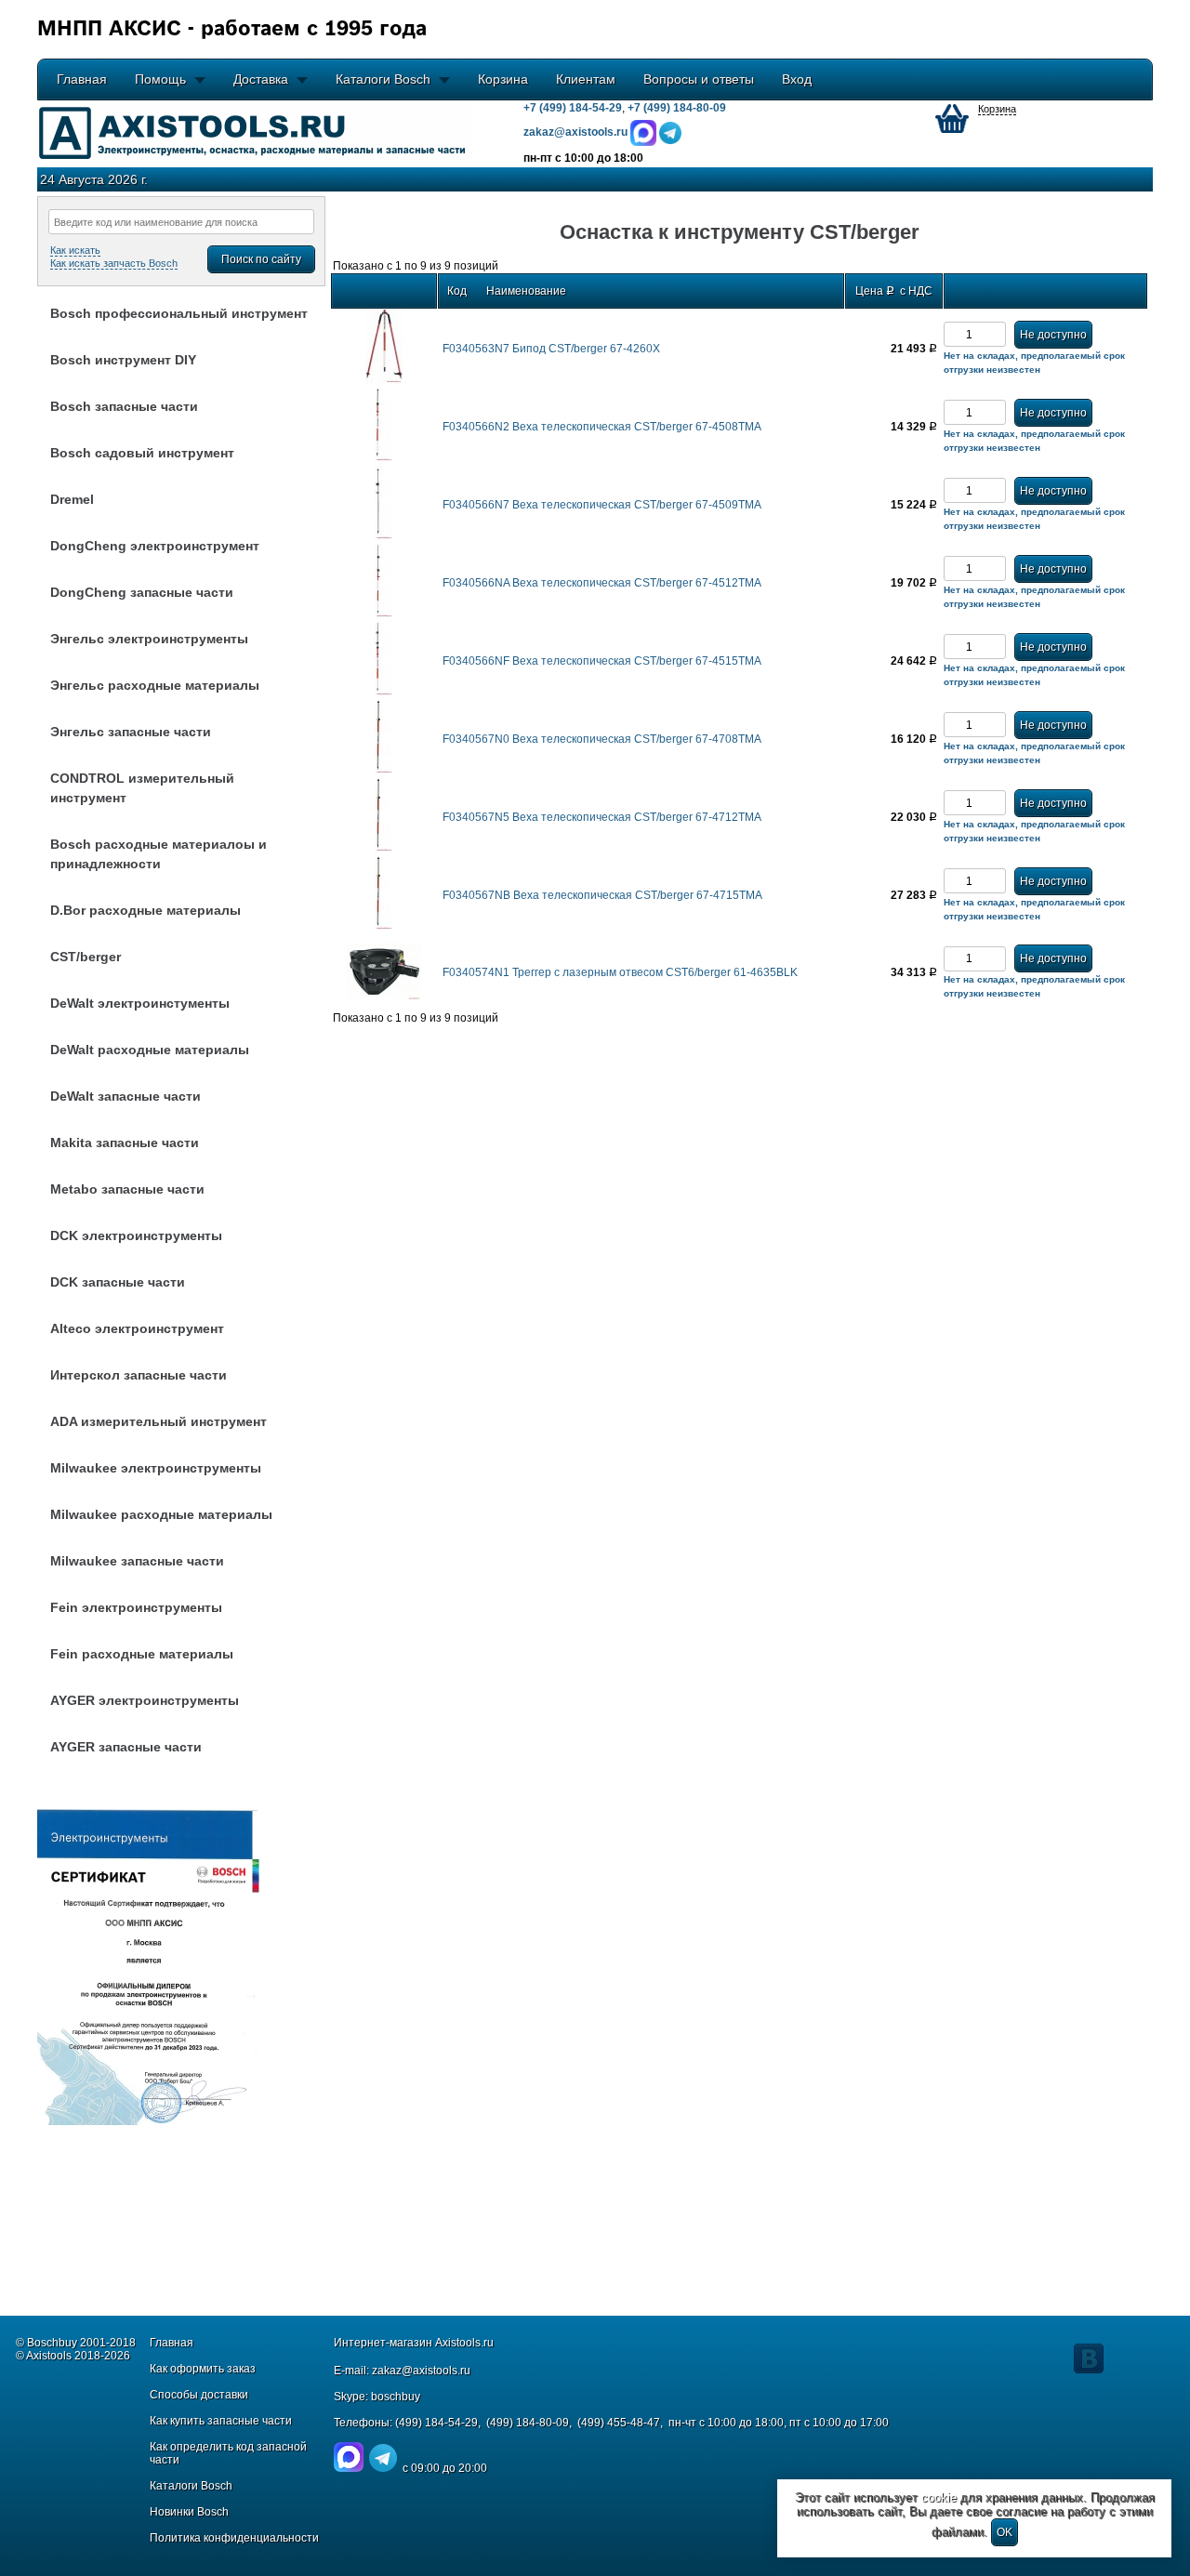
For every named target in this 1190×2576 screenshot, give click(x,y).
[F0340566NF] (384, 693)
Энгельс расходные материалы (155, 685)
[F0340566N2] (384, 458)
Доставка (261, 79)
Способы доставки (199, 2395)
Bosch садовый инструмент (142, 453)
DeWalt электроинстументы (140, 1003)
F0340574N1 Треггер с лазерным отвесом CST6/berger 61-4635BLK (620, 972)
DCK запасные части (118, 1282)
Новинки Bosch (189, 2512)
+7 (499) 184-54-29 (573, 108)
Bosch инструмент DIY (123, 360)
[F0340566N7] (384, 536)
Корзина (503, 79)
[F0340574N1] (384, 997)
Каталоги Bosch (383, 79)
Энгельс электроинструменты (149, 639)
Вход (797, 79)
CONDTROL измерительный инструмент (142, 788)
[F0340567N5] (384, 849)
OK (1005, 2532)
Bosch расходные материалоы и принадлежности (159, 854)
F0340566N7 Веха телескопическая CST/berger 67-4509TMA (602, 505)
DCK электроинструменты (136, 1235)
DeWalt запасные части (126, 1096)
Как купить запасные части (221, 2421)
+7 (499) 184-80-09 (677, 108)
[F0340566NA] (384, 614)
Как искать (75, 250)
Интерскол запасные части (139, 1375)
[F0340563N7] (384, 380)
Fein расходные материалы (142, 1654)
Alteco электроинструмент (137, 1328)
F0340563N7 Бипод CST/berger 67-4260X (551, 349)
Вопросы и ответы (699, 79)
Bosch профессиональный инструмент (179, 313)
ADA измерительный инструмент (159, 1421)
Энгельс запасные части (131, 732)
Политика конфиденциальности (234, 2538)
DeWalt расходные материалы (150, 1050)
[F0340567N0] (384, 771)
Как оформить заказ (203, 2369)
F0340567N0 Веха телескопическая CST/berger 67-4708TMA (602, 739)
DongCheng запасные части (142, 592)
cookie (939, 2497)
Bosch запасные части (124, 406)
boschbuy (396, 2397)
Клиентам (586, 79)
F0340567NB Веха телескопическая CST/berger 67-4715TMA (602, 895)
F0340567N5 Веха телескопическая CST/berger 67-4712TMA (602, 817)
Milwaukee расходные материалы (161, 1514)
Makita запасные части (125, 1143)
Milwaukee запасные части (137, 1561)
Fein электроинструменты (136, 1607)
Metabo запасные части (127, 1189)
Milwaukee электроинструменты (156, 1468)
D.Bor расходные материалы (145, 910)
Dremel (72, 499)
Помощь (160, 79)
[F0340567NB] (384, 927)
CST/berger (86, 957)
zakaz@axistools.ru (421, 2371)
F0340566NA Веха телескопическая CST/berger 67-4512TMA (602, 583)
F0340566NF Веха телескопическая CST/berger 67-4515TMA (602, 661)
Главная (82, 79)
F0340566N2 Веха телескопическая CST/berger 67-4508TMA (602, 427)
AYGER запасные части (126, 1747)
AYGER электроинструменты (145, 1700)
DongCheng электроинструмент (155, 546)
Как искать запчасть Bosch (114, 263)
